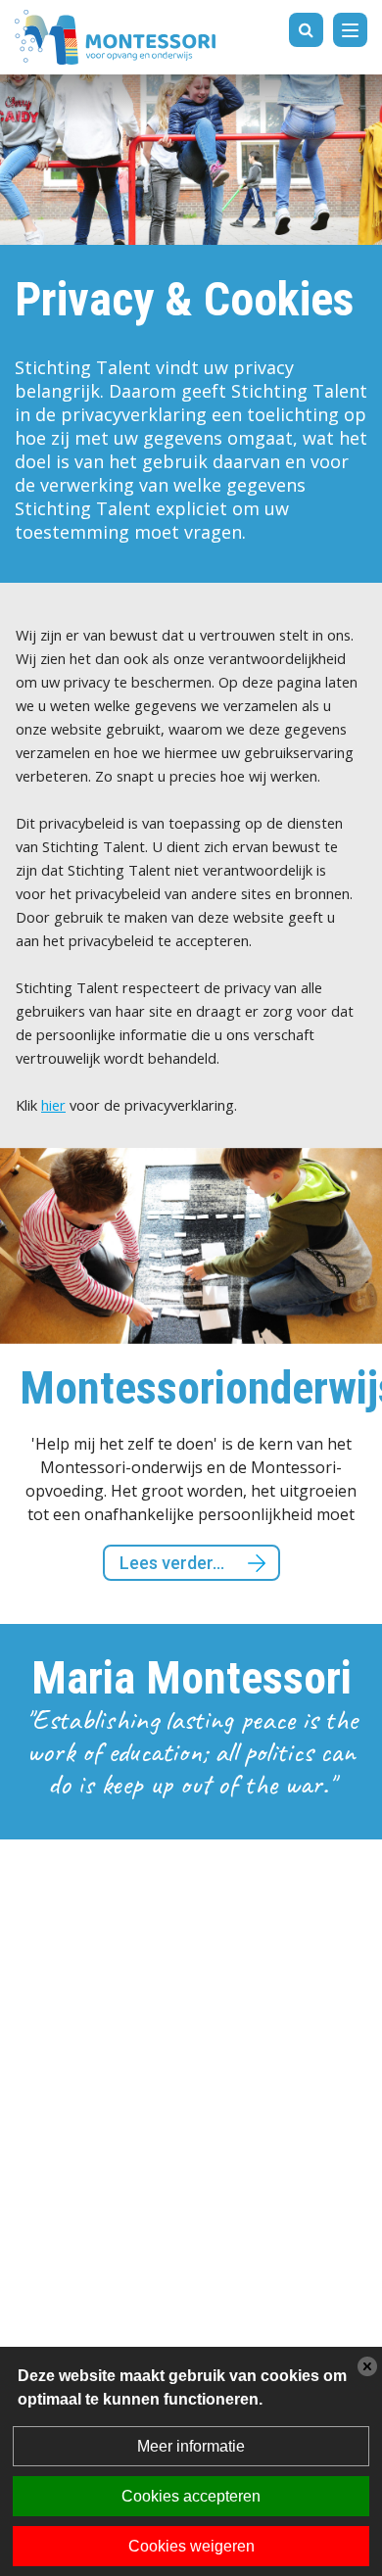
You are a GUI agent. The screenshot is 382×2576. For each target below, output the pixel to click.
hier (53, 1105)
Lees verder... (73, 1563)
